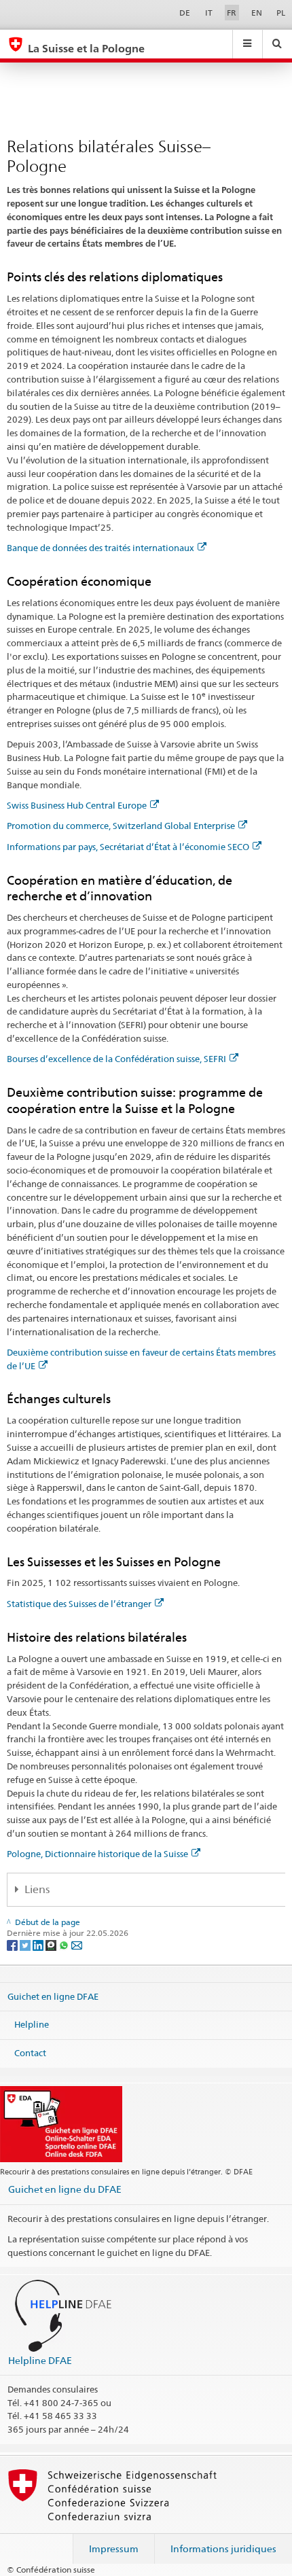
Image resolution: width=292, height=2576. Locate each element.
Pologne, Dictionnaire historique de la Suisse (97, 1854)
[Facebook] (13, 1944)
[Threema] (52, 1944)
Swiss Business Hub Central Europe (77, 805)
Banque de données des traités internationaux (101, 548)
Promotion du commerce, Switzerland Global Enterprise (121, 826)
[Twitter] (26, 1944)
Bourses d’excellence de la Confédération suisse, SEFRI (116, 1059)
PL (281, 13)
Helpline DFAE (40, 2360)
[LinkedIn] (39, 1944)
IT (209, 13)
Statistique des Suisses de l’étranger (79, 1604)
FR (232, 13)
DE (185, 13)
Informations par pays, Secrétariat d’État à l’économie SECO (128, 847)
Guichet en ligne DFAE (53, 1996)
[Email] (77, 1944)
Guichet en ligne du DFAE (65, 2189)
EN (257, 13)
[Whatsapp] (65, 1944)
